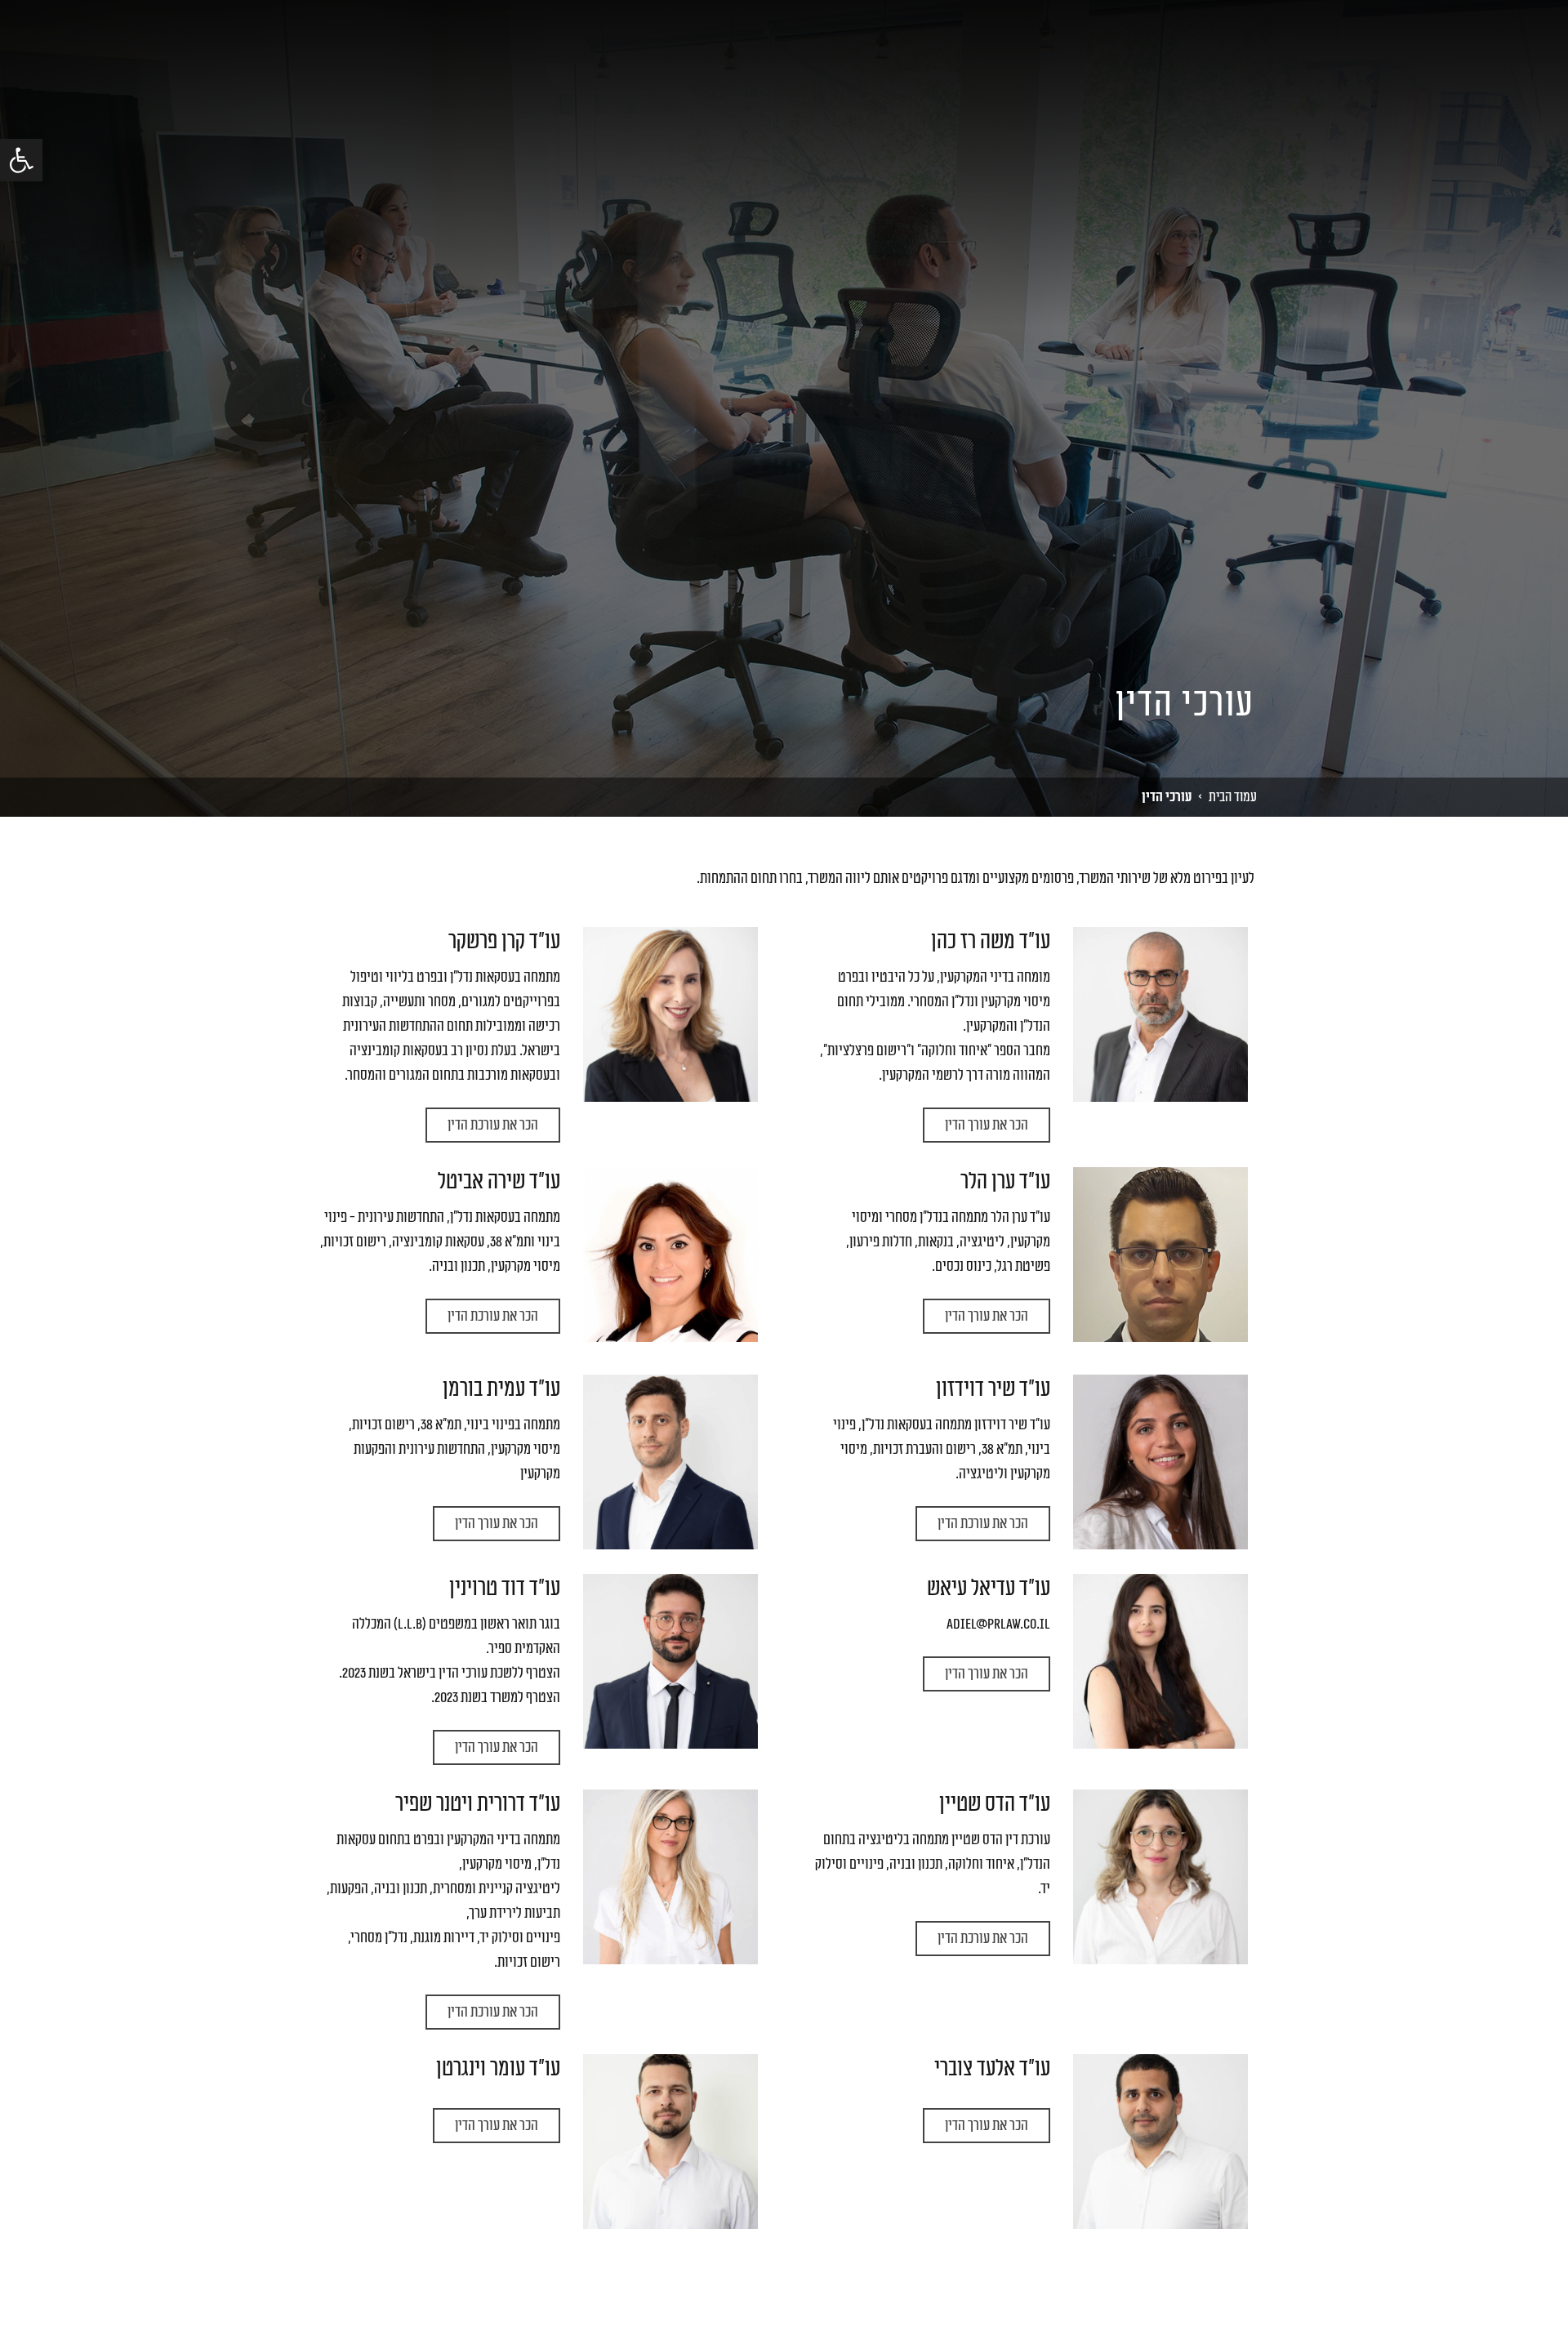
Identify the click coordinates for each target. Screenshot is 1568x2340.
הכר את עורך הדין (987, 1125)
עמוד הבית (1233, 797)
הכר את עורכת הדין (493, 1125)
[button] (21, 160)
